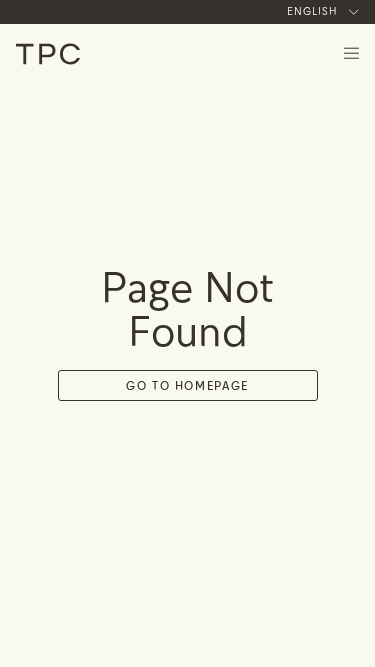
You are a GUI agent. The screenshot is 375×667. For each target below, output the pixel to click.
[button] (315, 12)
